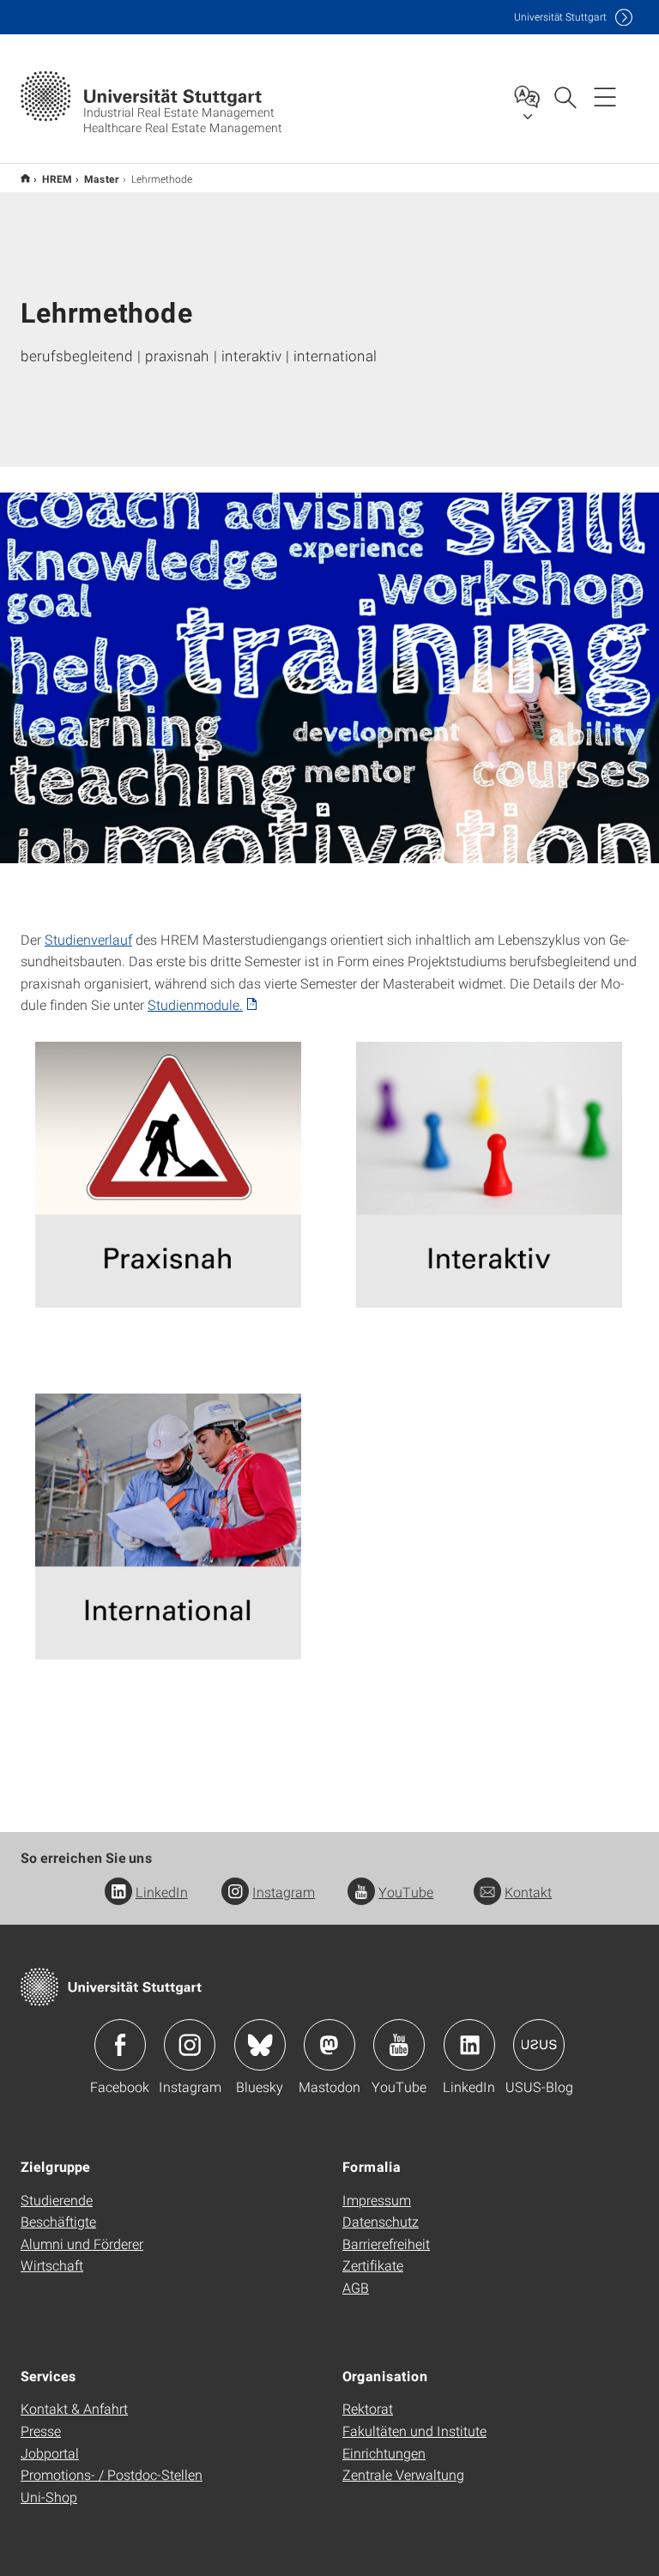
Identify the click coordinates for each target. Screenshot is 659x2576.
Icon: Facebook (120, 2045)
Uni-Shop (49, 2497)
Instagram (284, 1892)
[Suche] (565, 96)
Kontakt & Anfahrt (74, 2408)
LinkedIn (162, 1892)
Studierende (57, 2200)
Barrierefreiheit (386, 2243)
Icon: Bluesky (260, 2045)
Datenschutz (381, 2221)
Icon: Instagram (190, 2045)
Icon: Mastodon (329, 2045)
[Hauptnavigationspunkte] (605, 96)
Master (102, 178)
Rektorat (368, 2408)
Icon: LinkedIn (469, 2045)
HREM (57, 178)
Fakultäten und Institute (414, 2431)
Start (25, 178)
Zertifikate (373, 2265)
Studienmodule (193, 1004)
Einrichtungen (384, 2453)
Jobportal (50, 2453)
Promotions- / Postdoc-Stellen (112, 2474)
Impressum (377, 2200)
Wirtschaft (52, 2265)
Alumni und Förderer (82, 2243)
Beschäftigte (58, 2221)
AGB (356, 2287)
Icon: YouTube (399, 2045)
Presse (41, 2431)
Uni (560, 17)
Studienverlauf (88, 939)
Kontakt (528, 1892)
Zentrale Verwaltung (403, 2474)
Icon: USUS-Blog (539, 2045)
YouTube (406, 1892)
